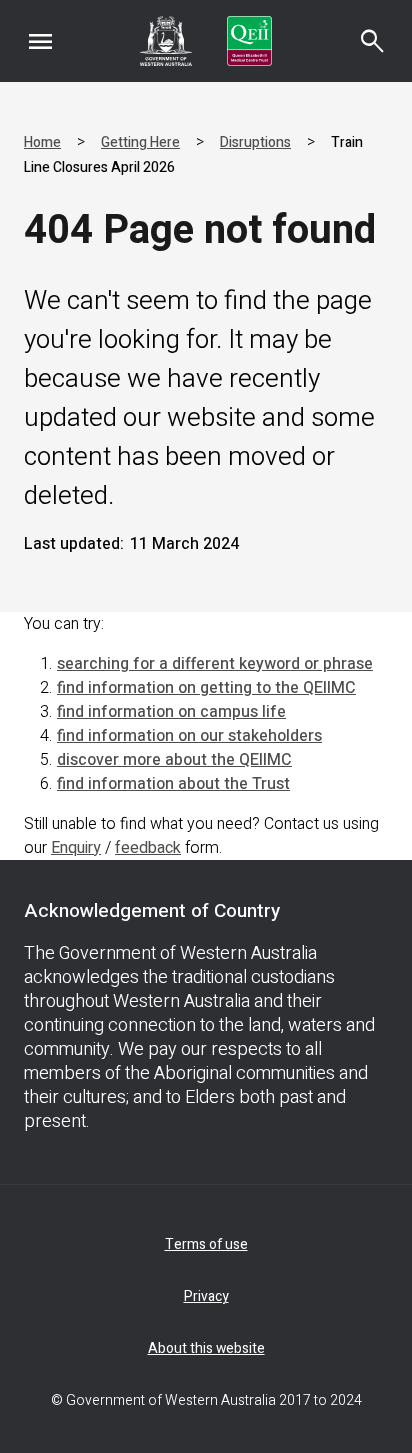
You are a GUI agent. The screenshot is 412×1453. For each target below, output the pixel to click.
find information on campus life (171, 712)
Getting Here (140, 142)
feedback (148, 848)
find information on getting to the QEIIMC (206, 688)
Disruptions (255, 142)
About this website (206, 1348)
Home (42, 142)
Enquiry (76, 848)
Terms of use (206, 1244)
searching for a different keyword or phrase (215, 664)
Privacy (206, 1296)
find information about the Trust (173, 784)
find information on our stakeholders (189, 736)
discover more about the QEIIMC (174, 760)
